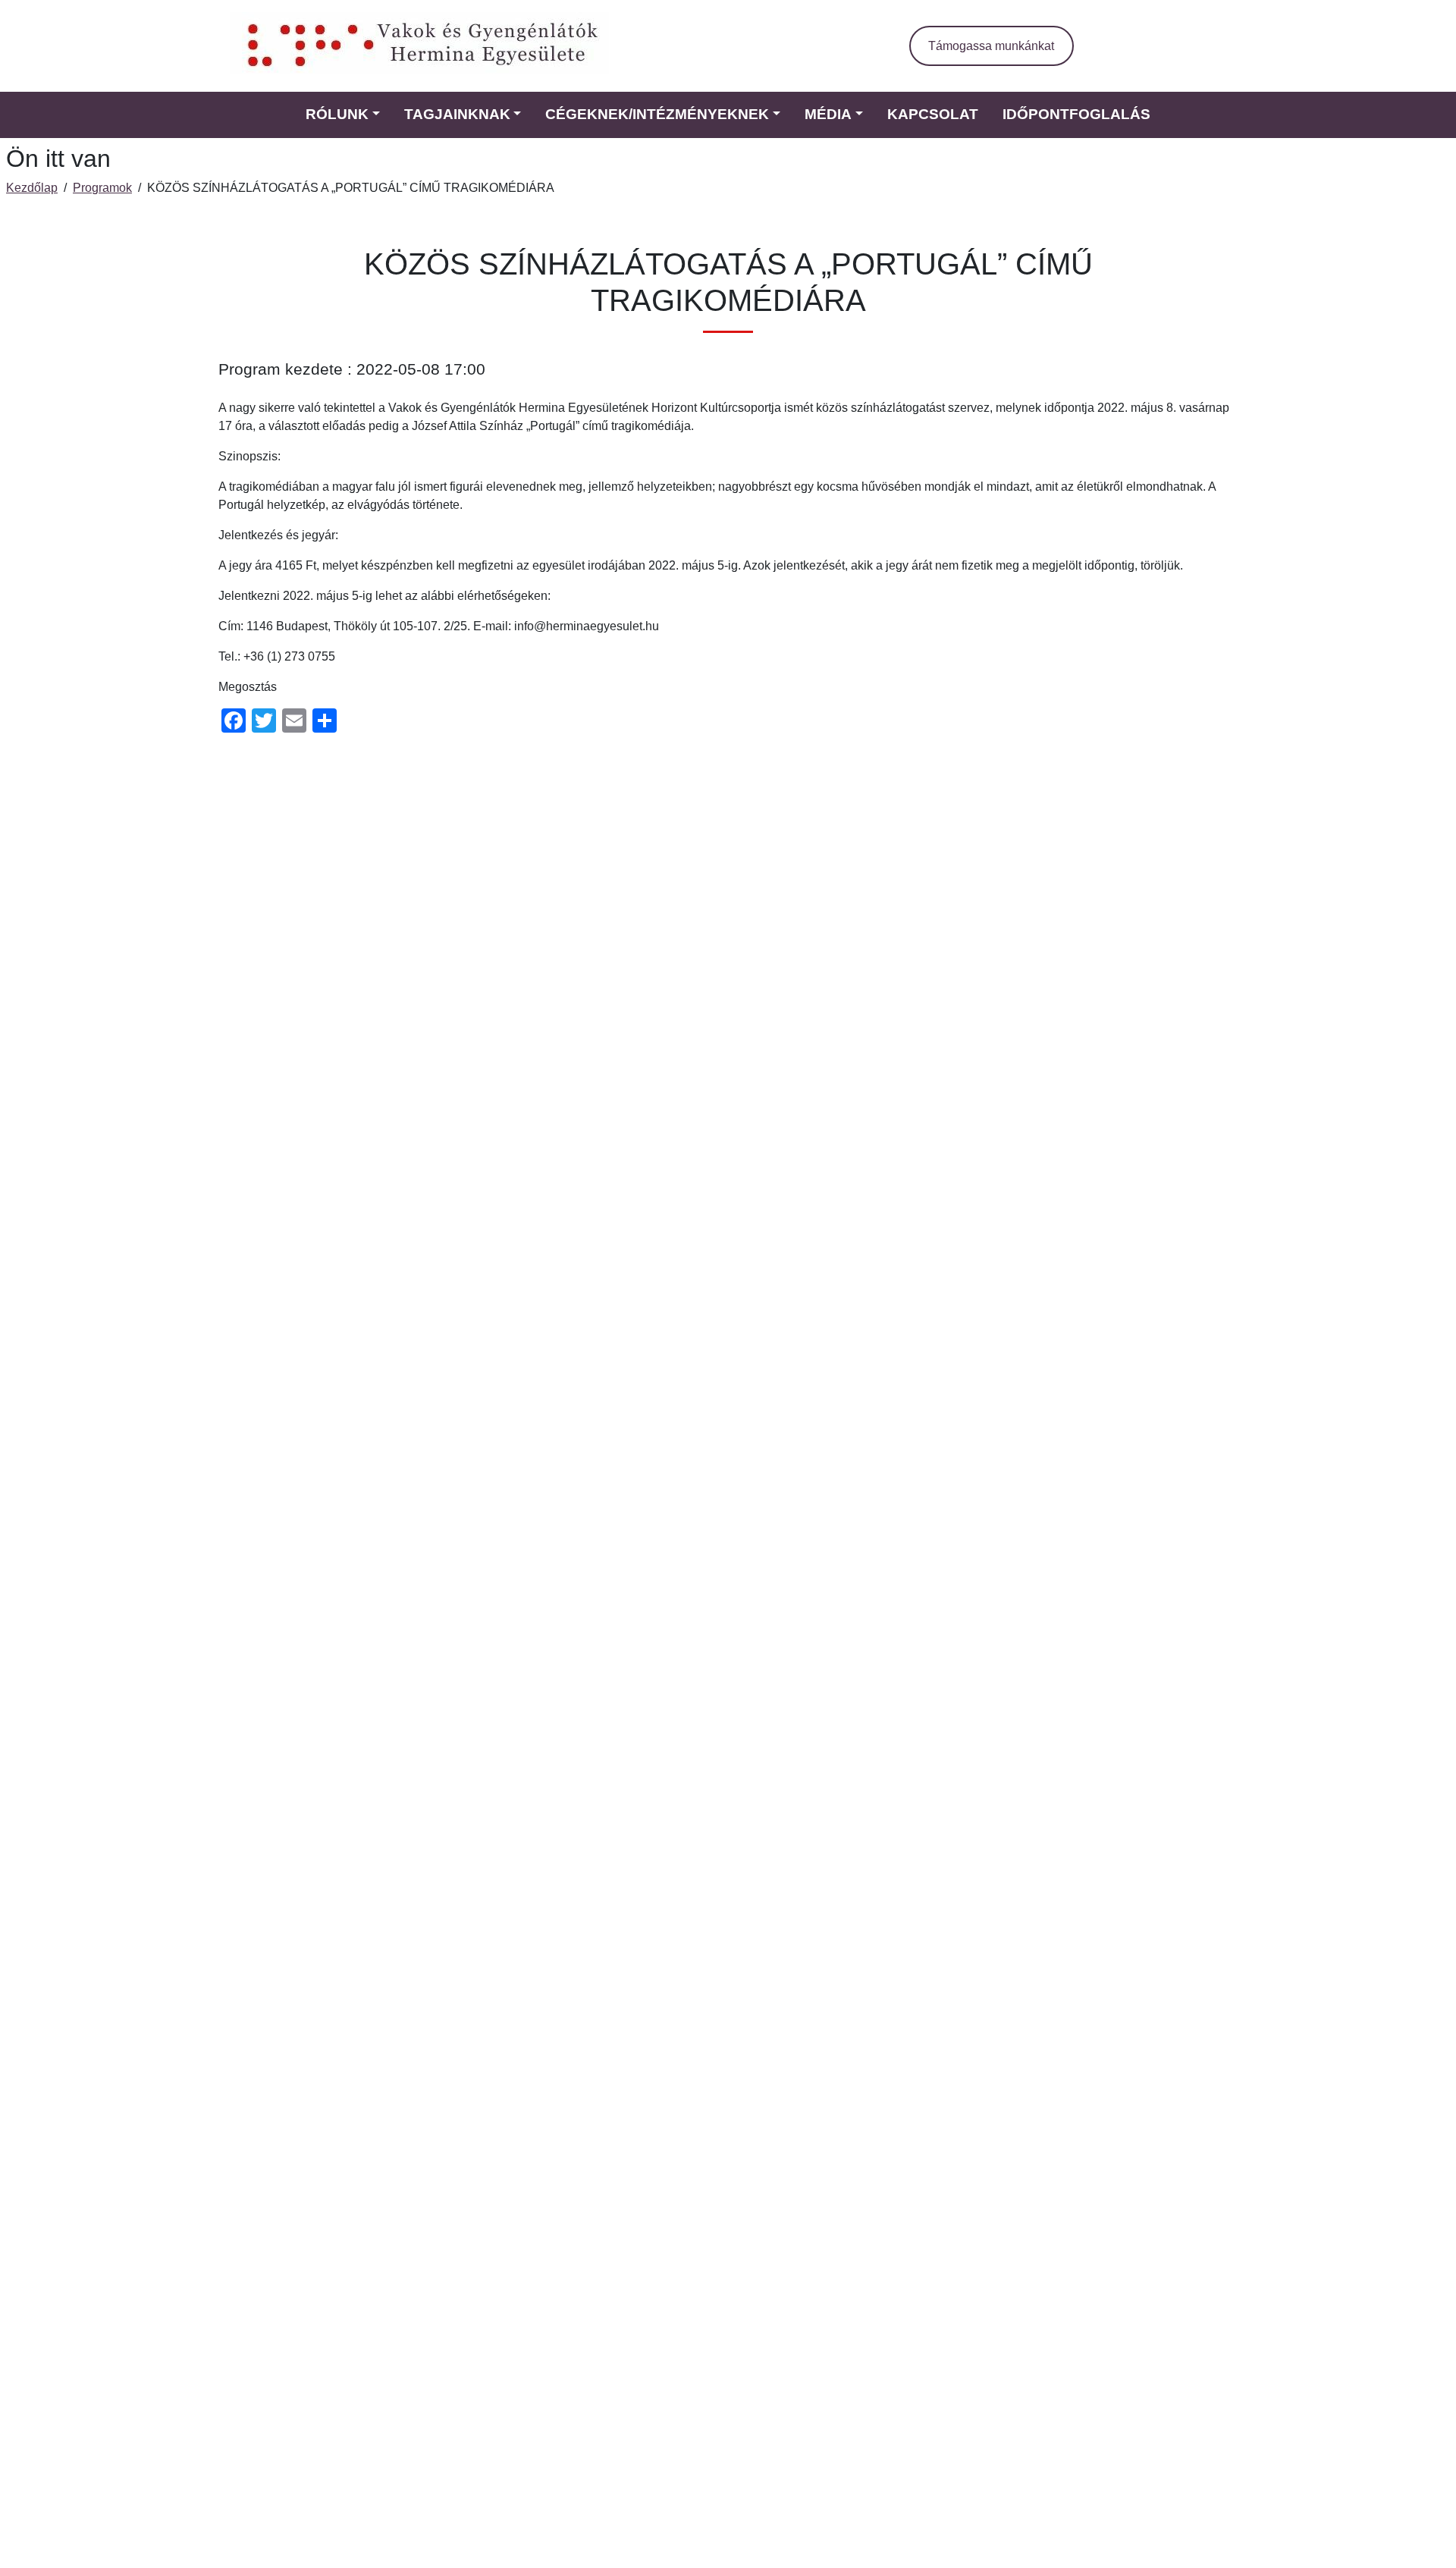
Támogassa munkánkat (991, 46)
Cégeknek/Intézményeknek (657, 114)
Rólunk (337, 114)
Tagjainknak (457, 114)
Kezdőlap (32, 188)
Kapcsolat (933, 114)
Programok (102, 188)
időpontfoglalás (1076, 114)
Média (828, 114)
